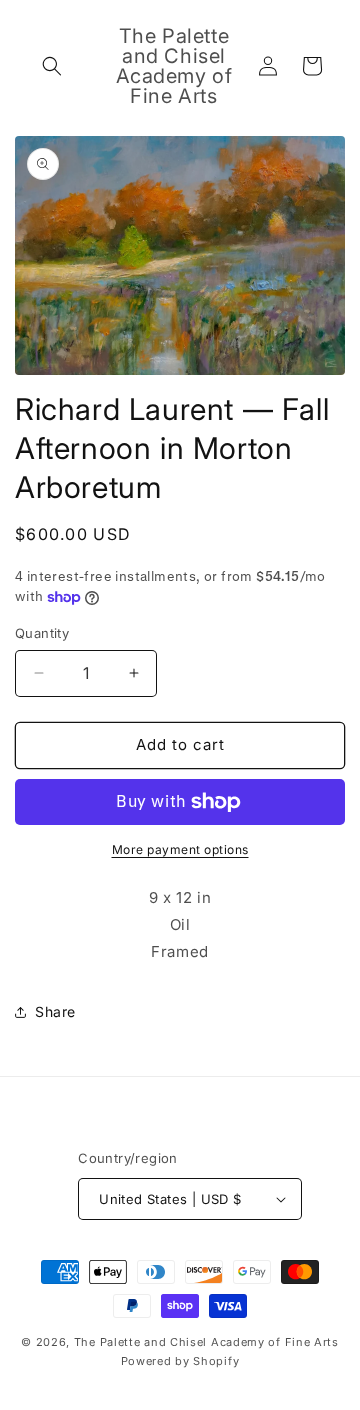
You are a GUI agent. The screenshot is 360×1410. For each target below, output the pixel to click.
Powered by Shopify (180, 1361)
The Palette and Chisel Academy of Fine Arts (206, 1342)
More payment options (180, 849)
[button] (52, 66)
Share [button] (55, 1011)
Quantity (42, 633)
